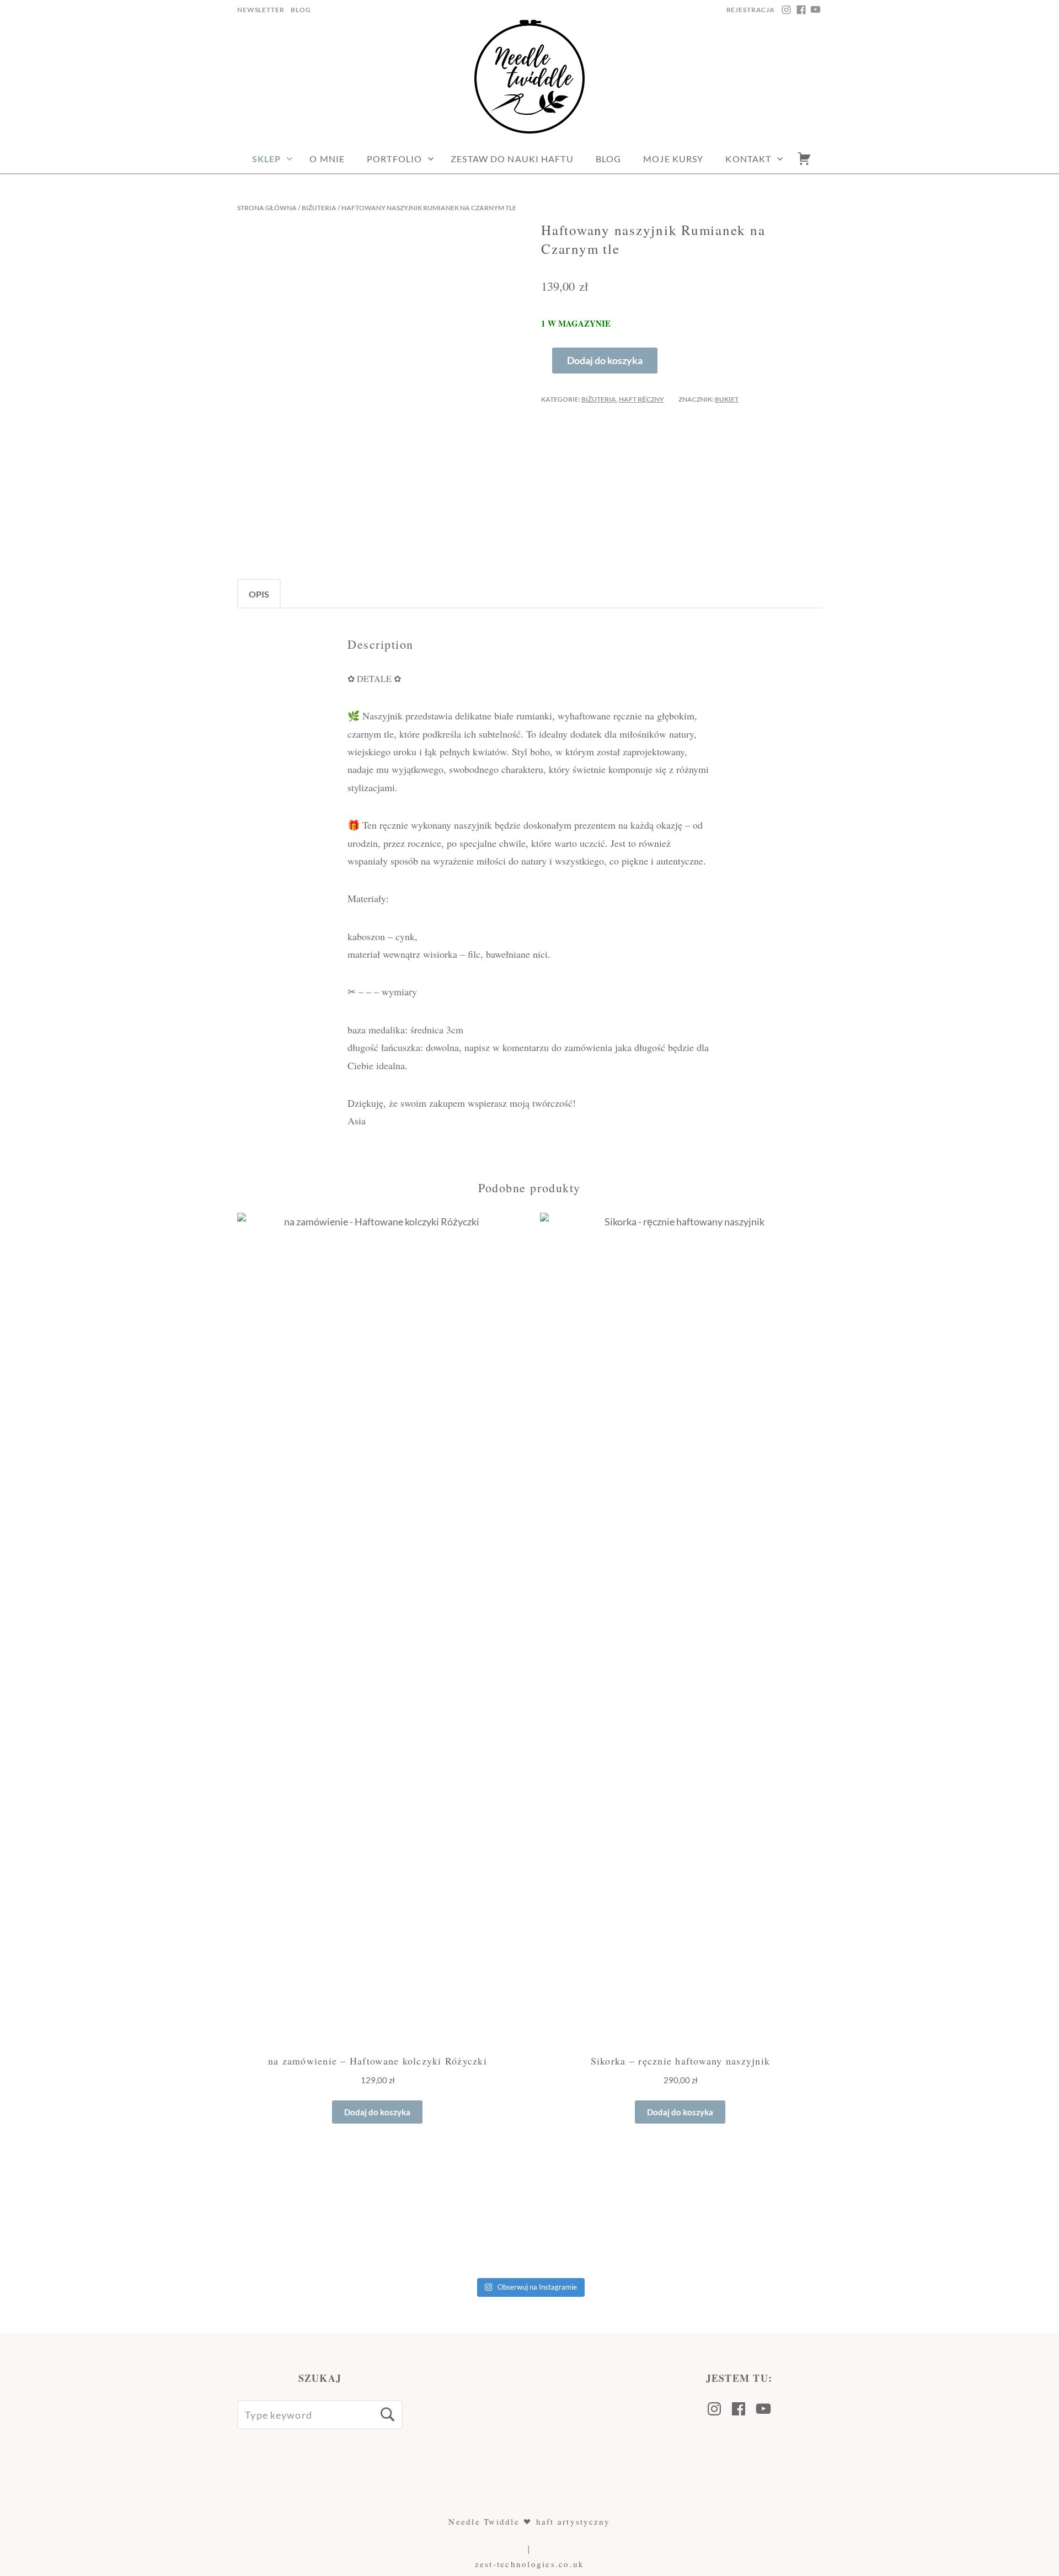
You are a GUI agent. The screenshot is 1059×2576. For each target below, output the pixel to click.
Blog (301, 10)
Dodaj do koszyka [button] (377, 2112)
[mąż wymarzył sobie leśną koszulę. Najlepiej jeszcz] (441, 2219)
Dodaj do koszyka (605, 360)
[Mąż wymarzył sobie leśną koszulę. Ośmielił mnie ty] (88, 2219)
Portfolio (394, 159)
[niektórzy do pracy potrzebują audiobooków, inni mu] (971, 2219)
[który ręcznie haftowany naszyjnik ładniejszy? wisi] (618, 2219)
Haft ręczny (641, 399)
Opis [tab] (259, 594)
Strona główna (267, 208)
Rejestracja (751, 10)
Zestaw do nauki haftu (512, 159)
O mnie (327, 159)
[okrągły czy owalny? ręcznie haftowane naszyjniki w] (794, 2219)
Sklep (267, 159)
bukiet (727, 399)
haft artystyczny (573, 2521)
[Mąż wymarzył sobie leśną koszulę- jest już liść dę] (265, 2219)
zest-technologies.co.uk (530, 2564)
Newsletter (261, 10)
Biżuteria (319, 208)
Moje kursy (673, 159)
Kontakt (748, 159)
